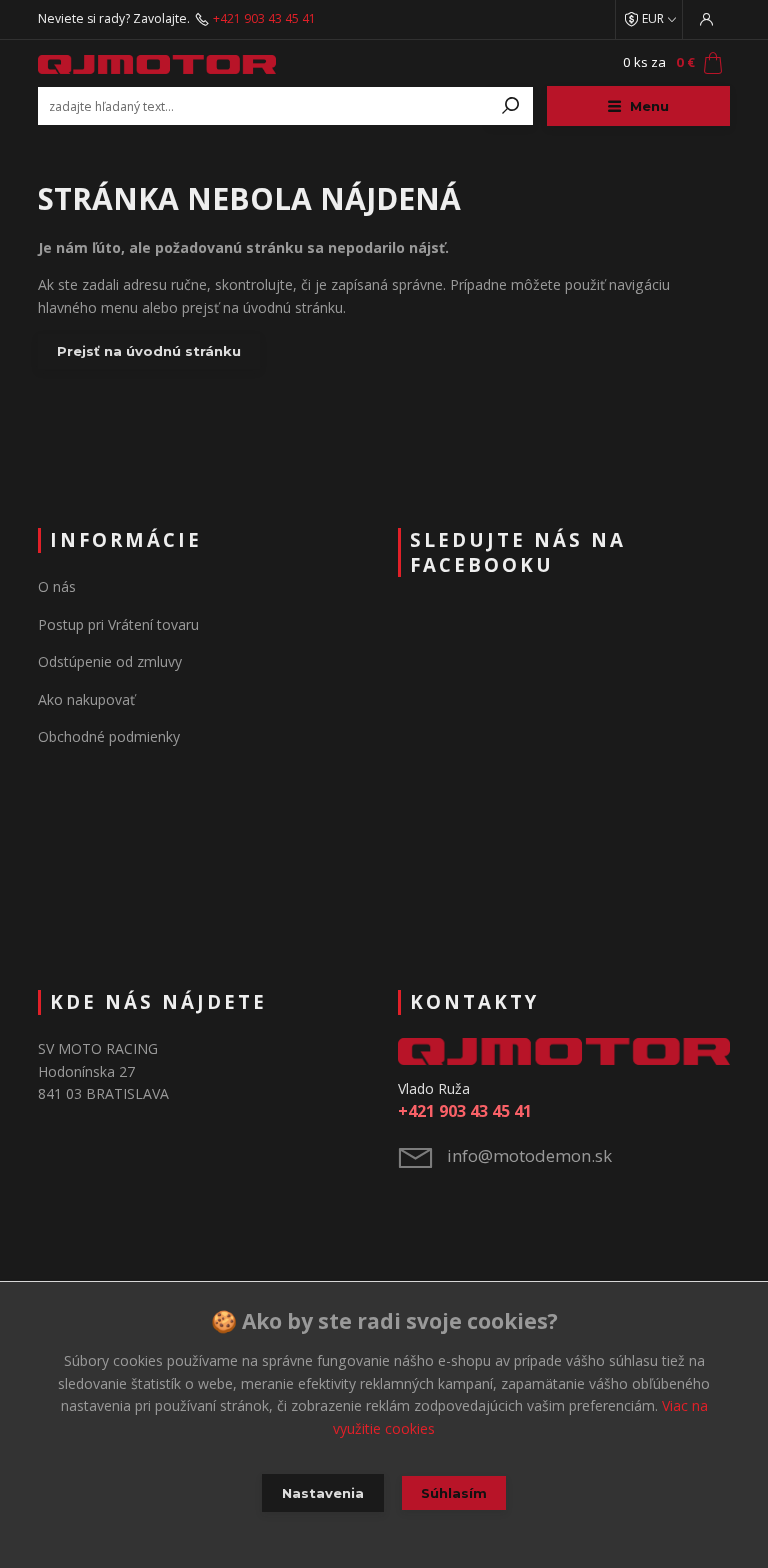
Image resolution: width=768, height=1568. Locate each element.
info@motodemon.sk (529, 1155)
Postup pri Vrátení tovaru (118, 624)
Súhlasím (454, 1493)
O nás (57, 586)
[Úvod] (157, 63)
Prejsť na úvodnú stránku (149, 351)
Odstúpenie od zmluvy (110, 661)
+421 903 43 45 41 (264, 19)
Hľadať (511, 106)
